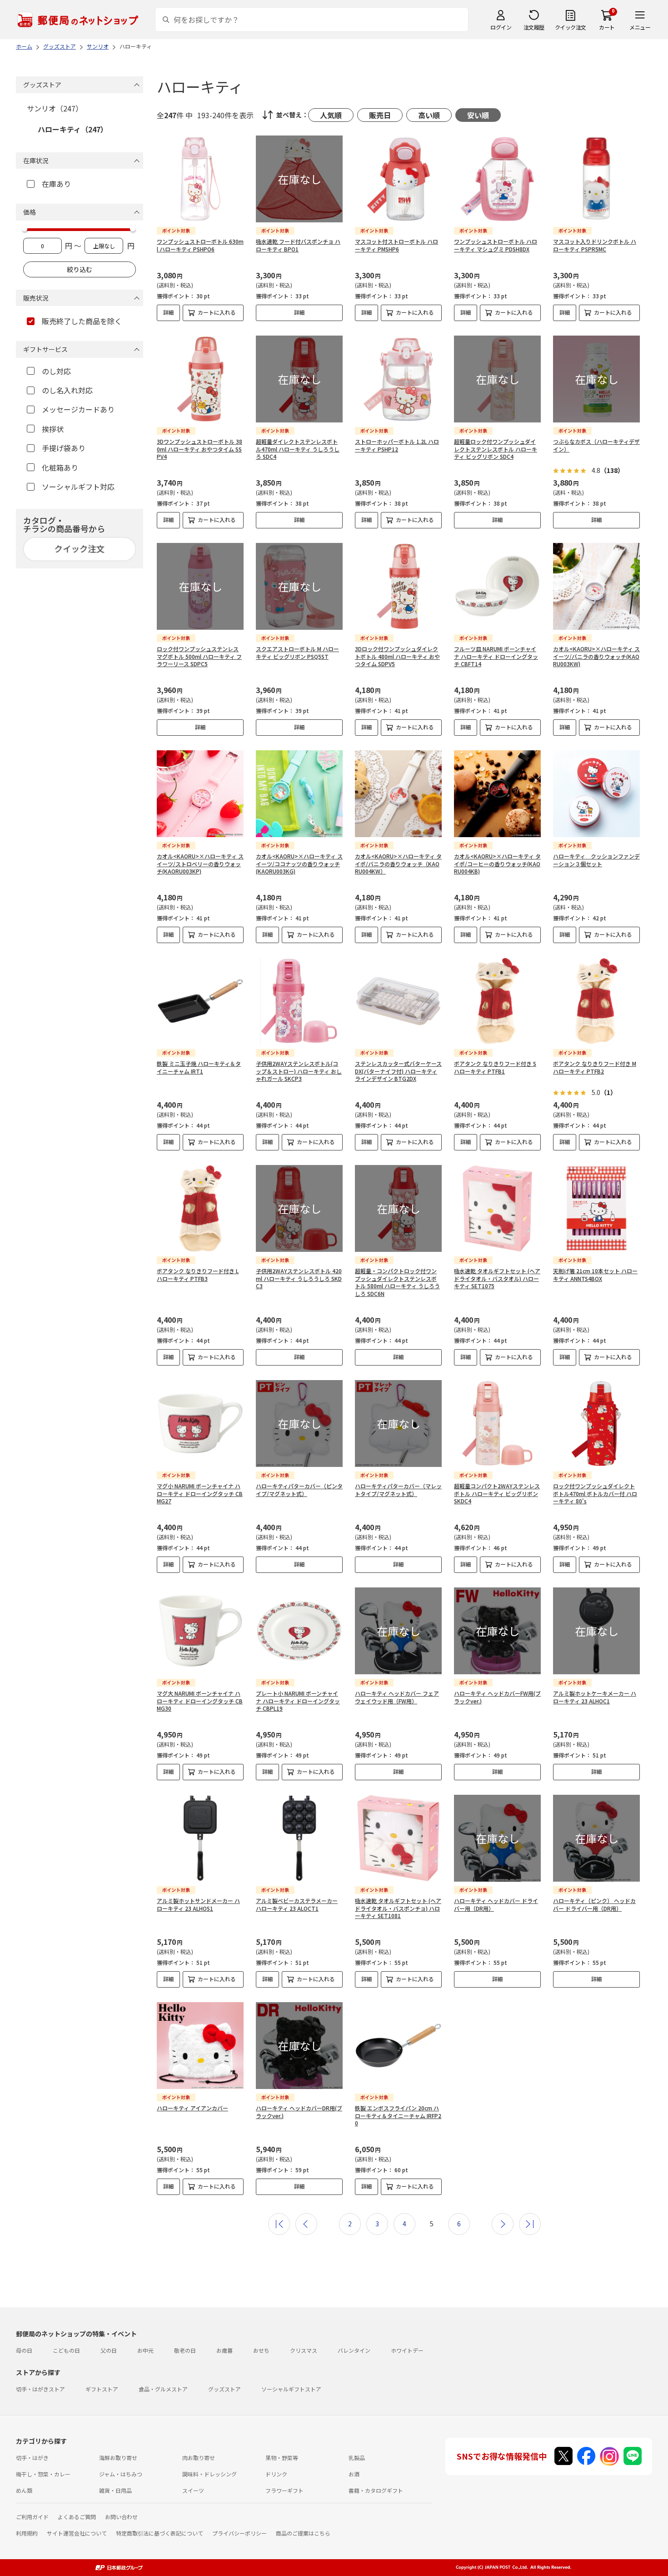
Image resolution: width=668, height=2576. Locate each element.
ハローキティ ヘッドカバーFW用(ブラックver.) (497, 1697)
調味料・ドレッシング (209, 2474)
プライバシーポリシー (239, 2533)
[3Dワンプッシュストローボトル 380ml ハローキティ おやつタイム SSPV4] (200, 379)
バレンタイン (354, 2350)
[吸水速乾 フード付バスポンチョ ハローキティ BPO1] (299, 179)
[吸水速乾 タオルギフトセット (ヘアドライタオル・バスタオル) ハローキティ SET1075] (497, 1208)
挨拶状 (53, 429)
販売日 (380, 115)
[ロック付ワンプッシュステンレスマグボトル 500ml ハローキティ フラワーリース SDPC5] (200, 586)
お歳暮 (224, 2350)
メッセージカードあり (78, 409)
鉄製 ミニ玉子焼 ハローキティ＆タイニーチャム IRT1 (199, 1067)
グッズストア (224, 2389)
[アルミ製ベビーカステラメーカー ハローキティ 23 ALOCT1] (299, 1838)
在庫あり (56, 184)
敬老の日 (185, 2350)
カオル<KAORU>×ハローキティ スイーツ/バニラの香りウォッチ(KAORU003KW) (596, 656)
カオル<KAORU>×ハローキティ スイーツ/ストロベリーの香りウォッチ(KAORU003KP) (200, 864)
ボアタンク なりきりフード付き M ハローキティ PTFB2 (595, 1067)
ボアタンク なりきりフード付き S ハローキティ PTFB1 (495, 1067)
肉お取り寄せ (199, 2458)
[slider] (25, 229)
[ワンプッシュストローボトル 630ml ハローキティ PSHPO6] (200, 179)
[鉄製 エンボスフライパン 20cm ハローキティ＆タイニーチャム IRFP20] (398, 2046)
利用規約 (27, 2533)
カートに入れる (217, 312)
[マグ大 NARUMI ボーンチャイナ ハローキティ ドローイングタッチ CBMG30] (200, 1631)
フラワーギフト (284, 2490)
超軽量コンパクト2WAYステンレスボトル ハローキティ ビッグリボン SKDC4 (497, 1494)
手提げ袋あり (64, 448)
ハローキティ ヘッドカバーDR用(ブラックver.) (299, 2112)
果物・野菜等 (282, 2458)
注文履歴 (534, 27)
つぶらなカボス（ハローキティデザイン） (596, 445)
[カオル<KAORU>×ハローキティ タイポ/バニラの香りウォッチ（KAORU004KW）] (398, 794)
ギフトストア (102, 2389)
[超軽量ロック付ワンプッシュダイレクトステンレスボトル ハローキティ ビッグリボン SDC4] (497, 379)
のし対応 (56, 371)
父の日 (109, 2350)
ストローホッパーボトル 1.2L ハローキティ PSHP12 (397, 445)
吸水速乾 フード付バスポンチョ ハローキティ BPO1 (298, 245)
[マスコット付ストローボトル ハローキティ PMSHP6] (398, 179)
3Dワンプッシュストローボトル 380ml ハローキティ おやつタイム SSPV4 (199, 449)
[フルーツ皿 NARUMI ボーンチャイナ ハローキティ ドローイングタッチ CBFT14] (497, 586)
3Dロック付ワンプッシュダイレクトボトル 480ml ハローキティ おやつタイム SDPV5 (397, 656)
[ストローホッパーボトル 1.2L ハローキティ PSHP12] (398, 379)
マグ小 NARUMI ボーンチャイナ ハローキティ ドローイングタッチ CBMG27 (200, 1494)
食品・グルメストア (163, 2389)
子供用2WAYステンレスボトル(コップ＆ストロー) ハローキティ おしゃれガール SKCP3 (299, 1071)
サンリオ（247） (55, 108)
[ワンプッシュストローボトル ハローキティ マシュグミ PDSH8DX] (497, 179)
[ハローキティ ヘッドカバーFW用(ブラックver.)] (497, 1631)
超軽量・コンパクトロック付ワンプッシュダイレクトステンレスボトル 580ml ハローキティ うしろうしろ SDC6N (397, 1282)
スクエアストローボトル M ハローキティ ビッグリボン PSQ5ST (297, 653)
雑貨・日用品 (115, 2490)
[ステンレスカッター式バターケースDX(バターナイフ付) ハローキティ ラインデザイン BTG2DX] (398, 1001)
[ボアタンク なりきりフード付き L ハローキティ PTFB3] (200, 1208)
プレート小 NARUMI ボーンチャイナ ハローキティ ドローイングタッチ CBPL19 (298, 1701)
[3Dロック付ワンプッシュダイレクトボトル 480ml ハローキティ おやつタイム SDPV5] (398, 586)
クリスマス (304, 2350)
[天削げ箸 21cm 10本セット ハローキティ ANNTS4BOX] (596, 1208)
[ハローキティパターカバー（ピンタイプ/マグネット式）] (299, 1424)
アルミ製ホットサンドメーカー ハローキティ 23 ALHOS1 (198, 1904)
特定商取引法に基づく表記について (160, 2533)
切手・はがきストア (40, 2389)
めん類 (24, 2490)
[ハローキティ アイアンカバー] (200, 2046)
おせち (261, 2350)
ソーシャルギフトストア (291, 2389)
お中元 (145, 2350)
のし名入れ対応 (67, 390)
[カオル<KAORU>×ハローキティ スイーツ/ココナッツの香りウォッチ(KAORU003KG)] (299, 794)
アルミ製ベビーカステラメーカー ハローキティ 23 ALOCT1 (297, 1904)
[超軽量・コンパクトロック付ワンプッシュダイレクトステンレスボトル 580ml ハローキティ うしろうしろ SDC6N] (398, 1208)
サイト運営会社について (77, 2533)
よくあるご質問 (77, 2517)
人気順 (331, 115)
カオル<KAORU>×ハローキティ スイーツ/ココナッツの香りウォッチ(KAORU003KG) (299, 864)
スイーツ (193, 2490)
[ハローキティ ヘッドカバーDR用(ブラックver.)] (299, 2046)
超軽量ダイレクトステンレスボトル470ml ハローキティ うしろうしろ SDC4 (298, 449)
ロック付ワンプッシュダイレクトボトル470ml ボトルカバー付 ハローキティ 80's (595, 1494)
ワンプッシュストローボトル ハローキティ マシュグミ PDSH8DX (496, 245)
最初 (279, 2224)
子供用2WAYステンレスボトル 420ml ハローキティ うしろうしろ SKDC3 (299, 1278)
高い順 (429, 115)
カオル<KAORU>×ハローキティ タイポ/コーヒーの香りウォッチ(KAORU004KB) (497, 864)
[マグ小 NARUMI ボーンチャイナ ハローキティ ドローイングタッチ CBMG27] (200, 1424)
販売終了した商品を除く (82, 321)
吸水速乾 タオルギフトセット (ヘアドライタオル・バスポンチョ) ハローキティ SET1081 (398, 1908)
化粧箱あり (60, 467)
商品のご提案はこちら (303, 2533)
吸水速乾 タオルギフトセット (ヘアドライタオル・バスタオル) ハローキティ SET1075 (497, 1278)
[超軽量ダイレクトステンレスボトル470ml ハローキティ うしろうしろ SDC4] (299, 379)
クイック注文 (571, 27)
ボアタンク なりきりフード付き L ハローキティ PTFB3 (198, 1275)
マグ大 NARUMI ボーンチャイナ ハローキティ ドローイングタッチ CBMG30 (200, 1701)
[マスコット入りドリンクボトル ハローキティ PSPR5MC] (596, 179)
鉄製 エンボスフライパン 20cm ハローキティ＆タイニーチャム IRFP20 (398, 2116)
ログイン (501, 27)
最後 (530, 2224)
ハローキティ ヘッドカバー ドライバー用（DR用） (496, 1904)
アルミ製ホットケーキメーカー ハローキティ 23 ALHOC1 (595, 1697)
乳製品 (357, 2458)
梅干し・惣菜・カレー (43, 2474)
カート (607, 27)
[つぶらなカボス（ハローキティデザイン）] (596, 379)
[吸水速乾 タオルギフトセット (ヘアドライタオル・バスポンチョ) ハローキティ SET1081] (398, 1838)
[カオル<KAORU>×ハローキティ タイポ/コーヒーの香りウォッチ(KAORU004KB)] (497, 794)
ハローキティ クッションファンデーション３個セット (596, 860)
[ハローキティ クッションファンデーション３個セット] (596, 794)
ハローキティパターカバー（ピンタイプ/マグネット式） (299, 1490)
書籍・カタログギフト (376, 2490)
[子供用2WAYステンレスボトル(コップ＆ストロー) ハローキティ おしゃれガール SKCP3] (299, 1001)
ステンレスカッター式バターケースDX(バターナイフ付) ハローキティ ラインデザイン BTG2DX (398, 1071)
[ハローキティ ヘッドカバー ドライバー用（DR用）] (497, 1838)
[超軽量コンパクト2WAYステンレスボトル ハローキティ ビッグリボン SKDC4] (497, 1424)
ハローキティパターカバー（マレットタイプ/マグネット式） (398, 1490)
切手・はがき (32, 2458)
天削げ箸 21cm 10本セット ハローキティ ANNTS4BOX (595, 1275)
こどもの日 (66, 2350)
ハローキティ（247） (73, 129)
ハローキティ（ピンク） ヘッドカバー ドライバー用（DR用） (594, 1904)
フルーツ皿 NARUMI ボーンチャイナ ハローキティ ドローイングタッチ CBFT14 (496, 656)
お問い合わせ (121, 2517)
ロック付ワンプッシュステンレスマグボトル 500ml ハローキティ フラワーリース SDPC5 (199, 656)
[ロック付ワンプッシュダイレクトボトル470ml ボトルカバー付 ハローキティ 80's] (596, 1424)
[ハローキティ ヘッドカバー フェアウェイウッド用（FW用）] (398, 1631)
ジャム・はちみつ (121, 2474)
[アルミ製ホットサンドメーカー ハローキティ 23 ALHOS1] (200, 1838)
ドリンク (276, 2474)
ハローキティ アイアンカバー (192, 2108)
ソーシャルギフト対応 (78, 487)
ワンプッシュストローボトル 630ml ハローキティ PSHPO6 (200, 245)
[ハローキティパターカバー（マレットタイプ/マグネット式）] (398, 1424)
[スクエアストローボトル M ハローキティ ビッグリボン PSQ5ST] (299, 586)
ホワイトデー (407, 2350)
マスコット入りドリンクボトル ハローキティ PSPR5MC (595, 245)
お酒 (354, 2474)
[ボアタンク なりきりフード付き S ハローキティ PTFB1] (497, 1001)
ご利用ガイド (32, 2517)
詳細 (169, 312)
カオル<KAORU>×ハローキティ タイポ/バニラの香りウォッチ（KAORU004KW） (398, 864)
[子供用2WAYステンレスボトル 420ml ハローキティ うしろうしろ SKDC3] (299, 1208)
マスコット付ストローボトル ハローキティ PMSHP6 (396, 245)
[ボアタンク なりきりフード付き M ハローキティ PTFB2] (596, 1001)
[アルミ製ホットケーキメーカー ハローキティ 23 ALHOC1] (596, 1631)
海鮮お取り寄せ (118, 2458)
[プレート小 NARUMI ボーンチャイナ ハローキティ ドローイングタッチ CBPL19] (299, 1631)
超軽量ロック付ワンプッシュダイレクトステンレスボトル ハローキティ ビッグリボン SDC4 (496, 449)
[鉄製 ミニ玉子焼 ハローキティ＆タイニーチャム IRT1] (200, 1001)
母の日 (24, 2350)
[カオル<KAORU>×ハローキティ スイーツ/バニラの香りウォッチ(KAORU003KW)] (596, 586)
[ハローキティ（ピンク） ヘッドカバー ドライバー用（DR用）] (596, 1838)
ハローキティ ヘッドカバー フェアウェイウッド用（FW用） (397, 1697)
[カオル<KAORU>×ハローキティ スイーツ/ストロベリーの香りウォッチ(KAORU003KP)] (200, 794)
